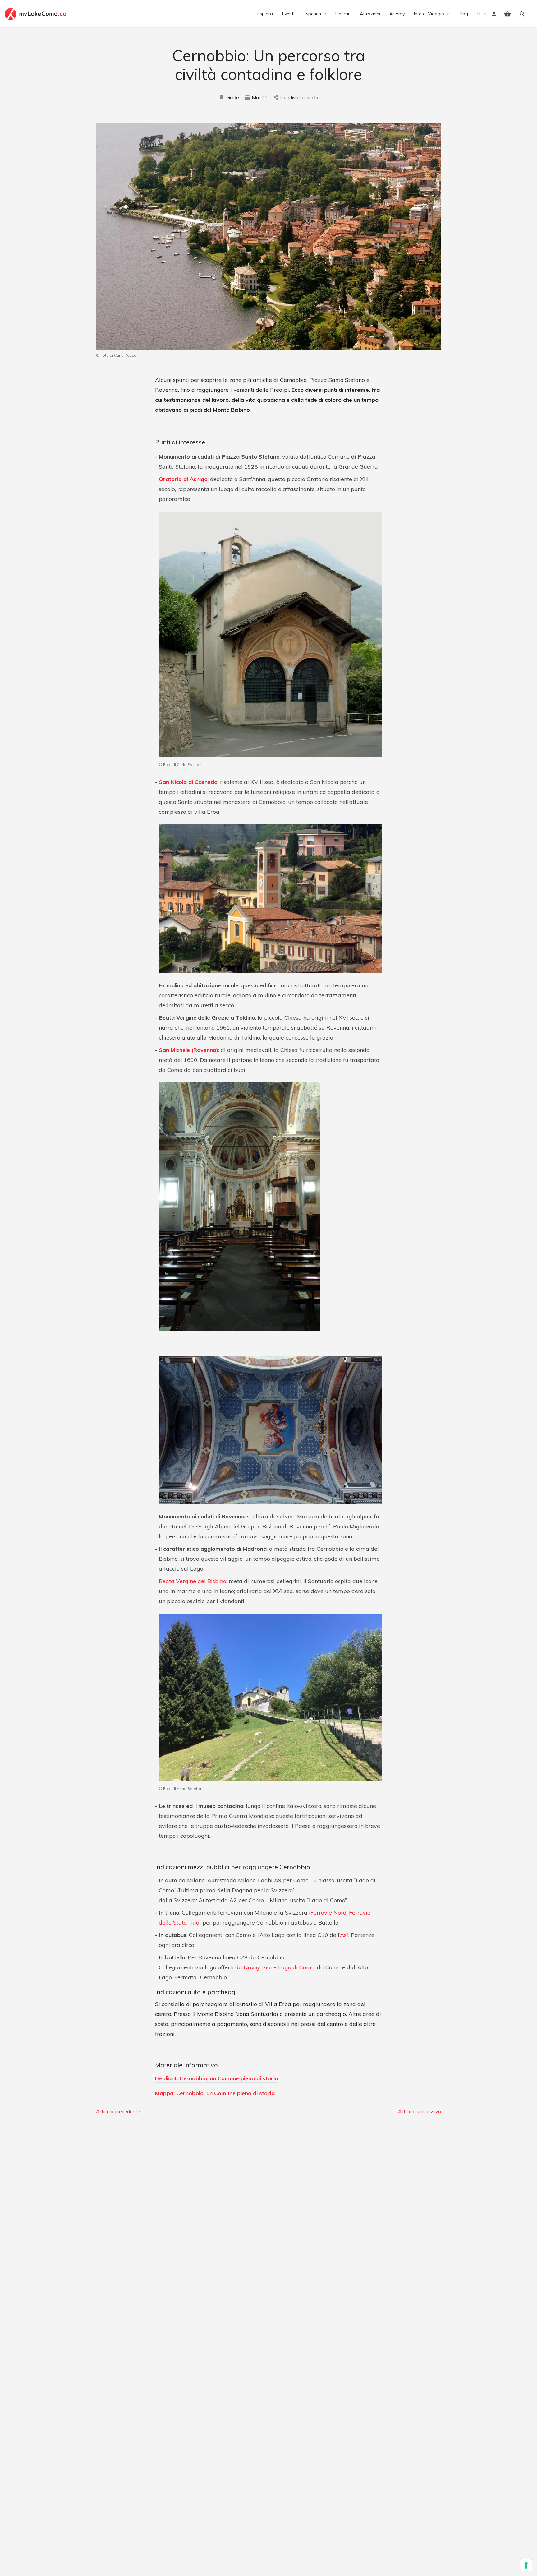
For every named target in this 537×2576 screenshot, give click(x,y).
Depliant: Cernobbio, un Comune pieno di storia (217, 2078)
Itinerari (343, 14)
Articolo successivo (420, 2111)
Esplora (265, 14)
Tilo (194, 1923)
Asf (344, 1935)
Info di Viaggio (429, 14)
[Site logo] (36, 13)
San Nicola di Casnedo (188, 782)
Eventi (288, 14)
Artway (397, 14)
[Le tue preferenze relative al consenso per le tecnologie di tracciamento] (526, 2565)
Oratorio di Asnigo (183, 479)
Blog (463, 14)
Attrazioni (370, 14)
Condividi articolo (299, 97)
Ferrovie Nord (328, 1913)
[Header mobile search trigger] (522, 14)
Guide (233, 97)
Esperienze (315, 14)
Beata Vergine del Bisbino (193, 1581)
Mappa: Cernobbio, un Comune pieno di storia (215, 2093)
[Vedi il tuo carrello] (507, 14)
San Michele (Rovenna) (188, 1050)
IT (479, 14)
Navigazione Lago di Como (279, 1967)
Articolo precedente (118, 2111)
